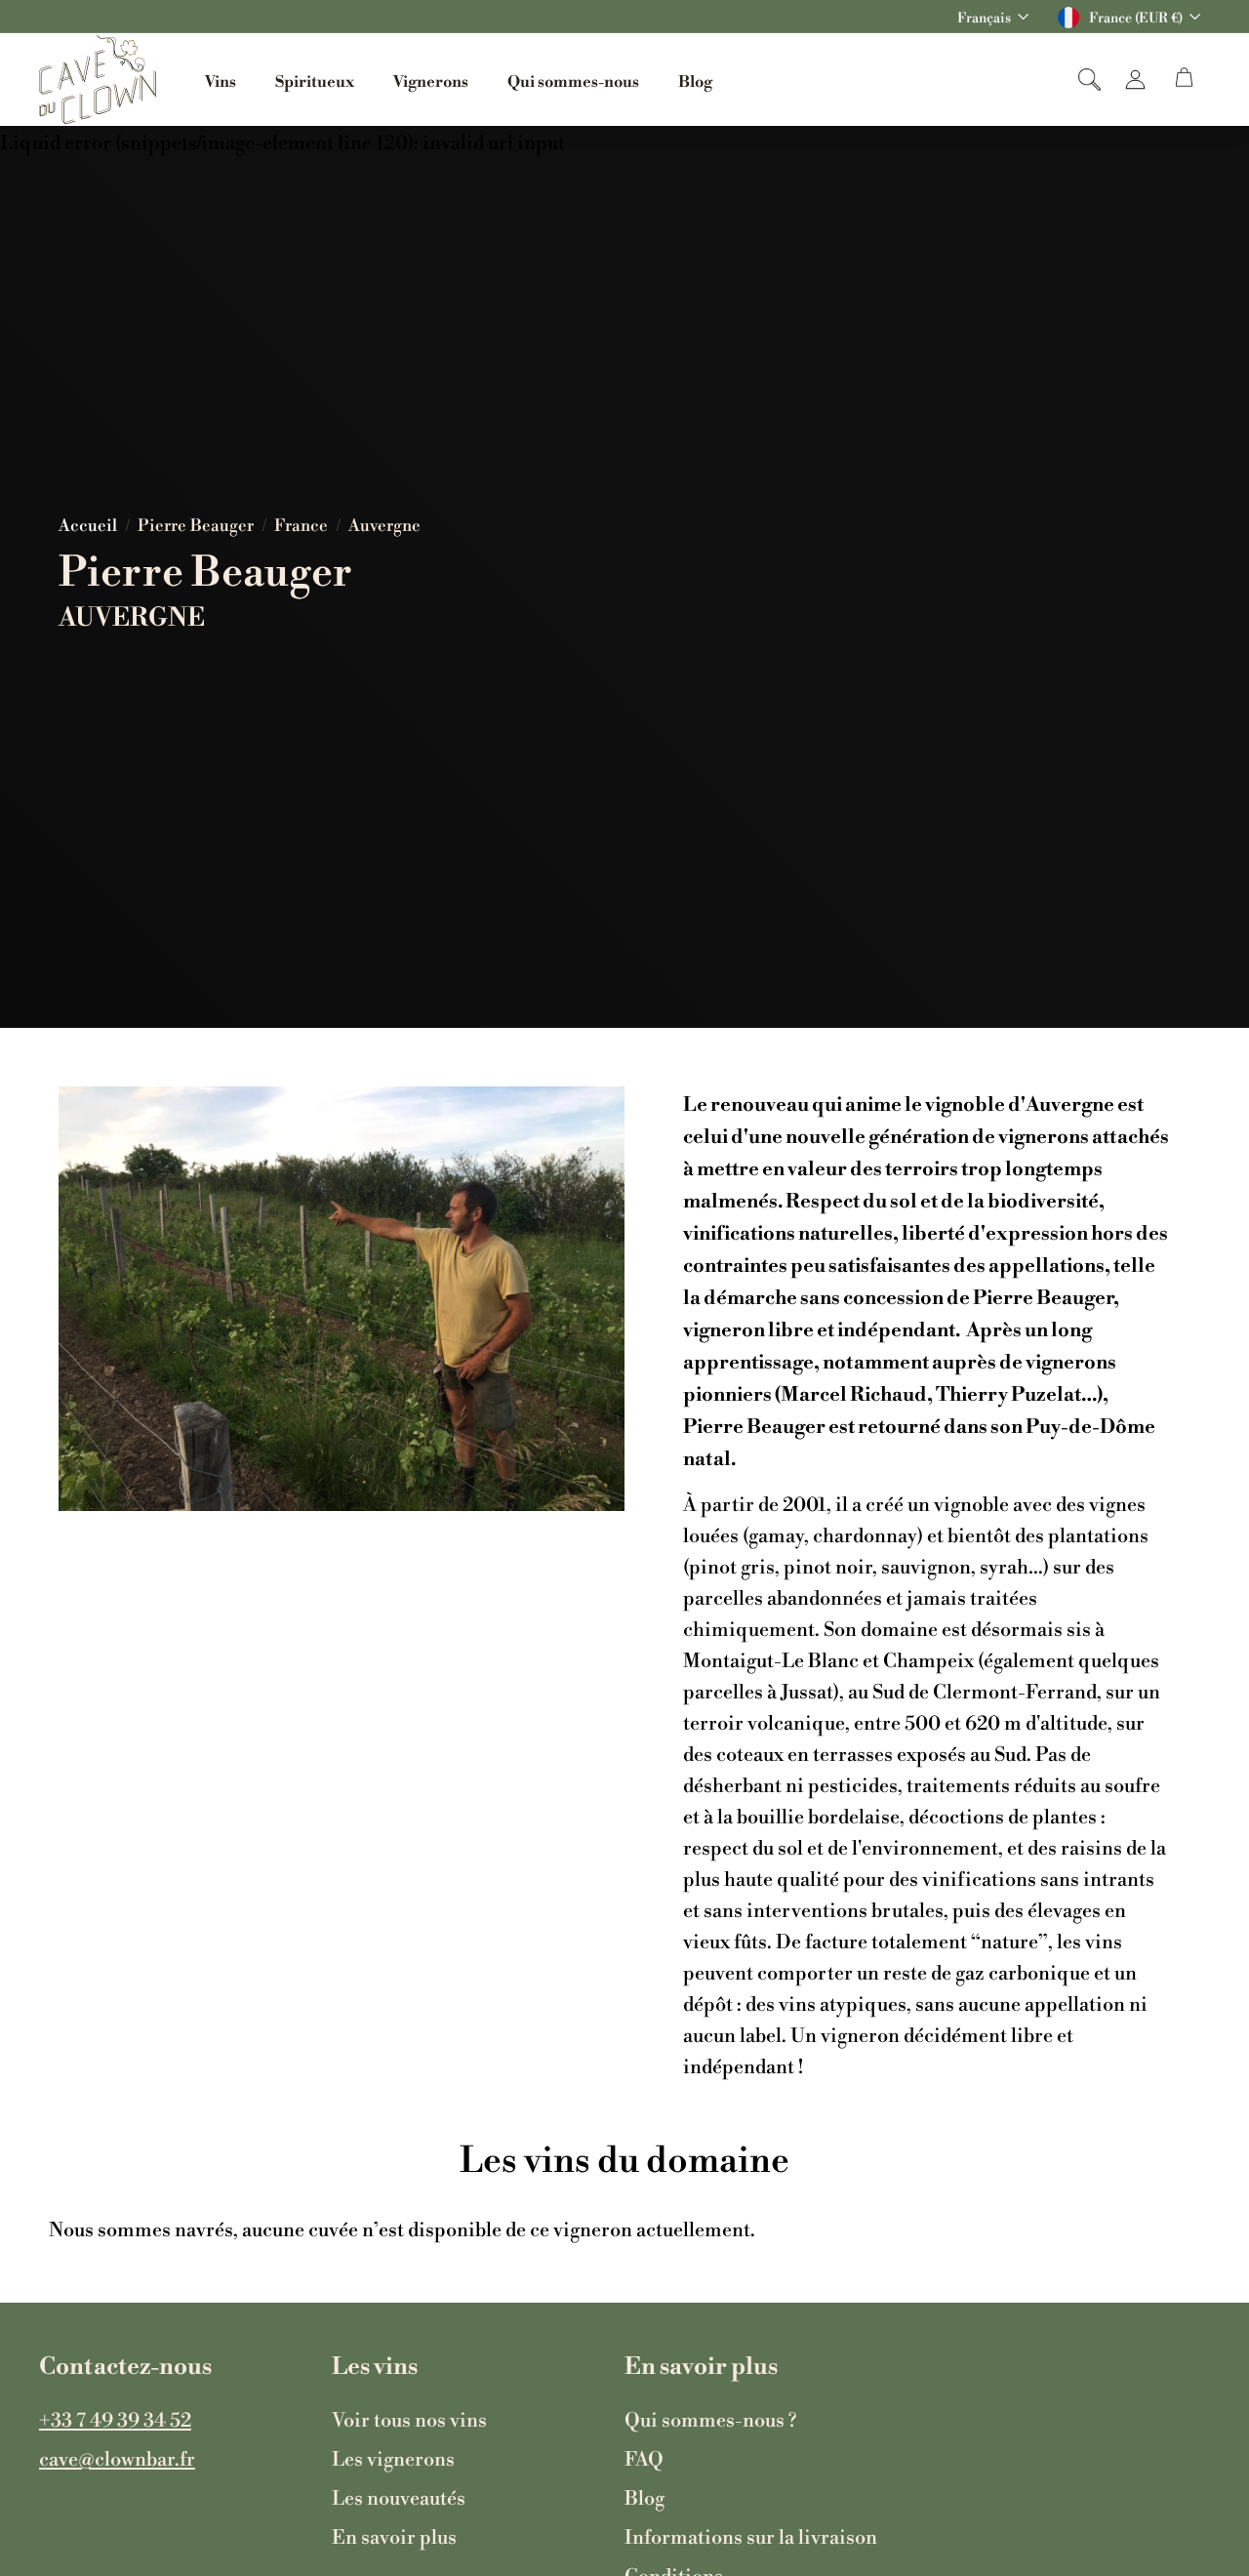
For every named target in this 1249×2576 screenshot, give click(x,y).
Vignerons (431, 80)
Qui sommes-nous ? (710, 2419)
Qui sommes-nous (573, 80)
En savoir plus (394, 2536)
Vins (221, 80)
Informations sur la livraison (751, 2536)
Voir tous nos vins (409, 2419)
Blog (695, 80)
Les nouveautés (399, 2497)
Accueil (88, 525)
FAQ (644, 2458)
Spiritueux (315, 80)
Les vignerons (393, 2458)
